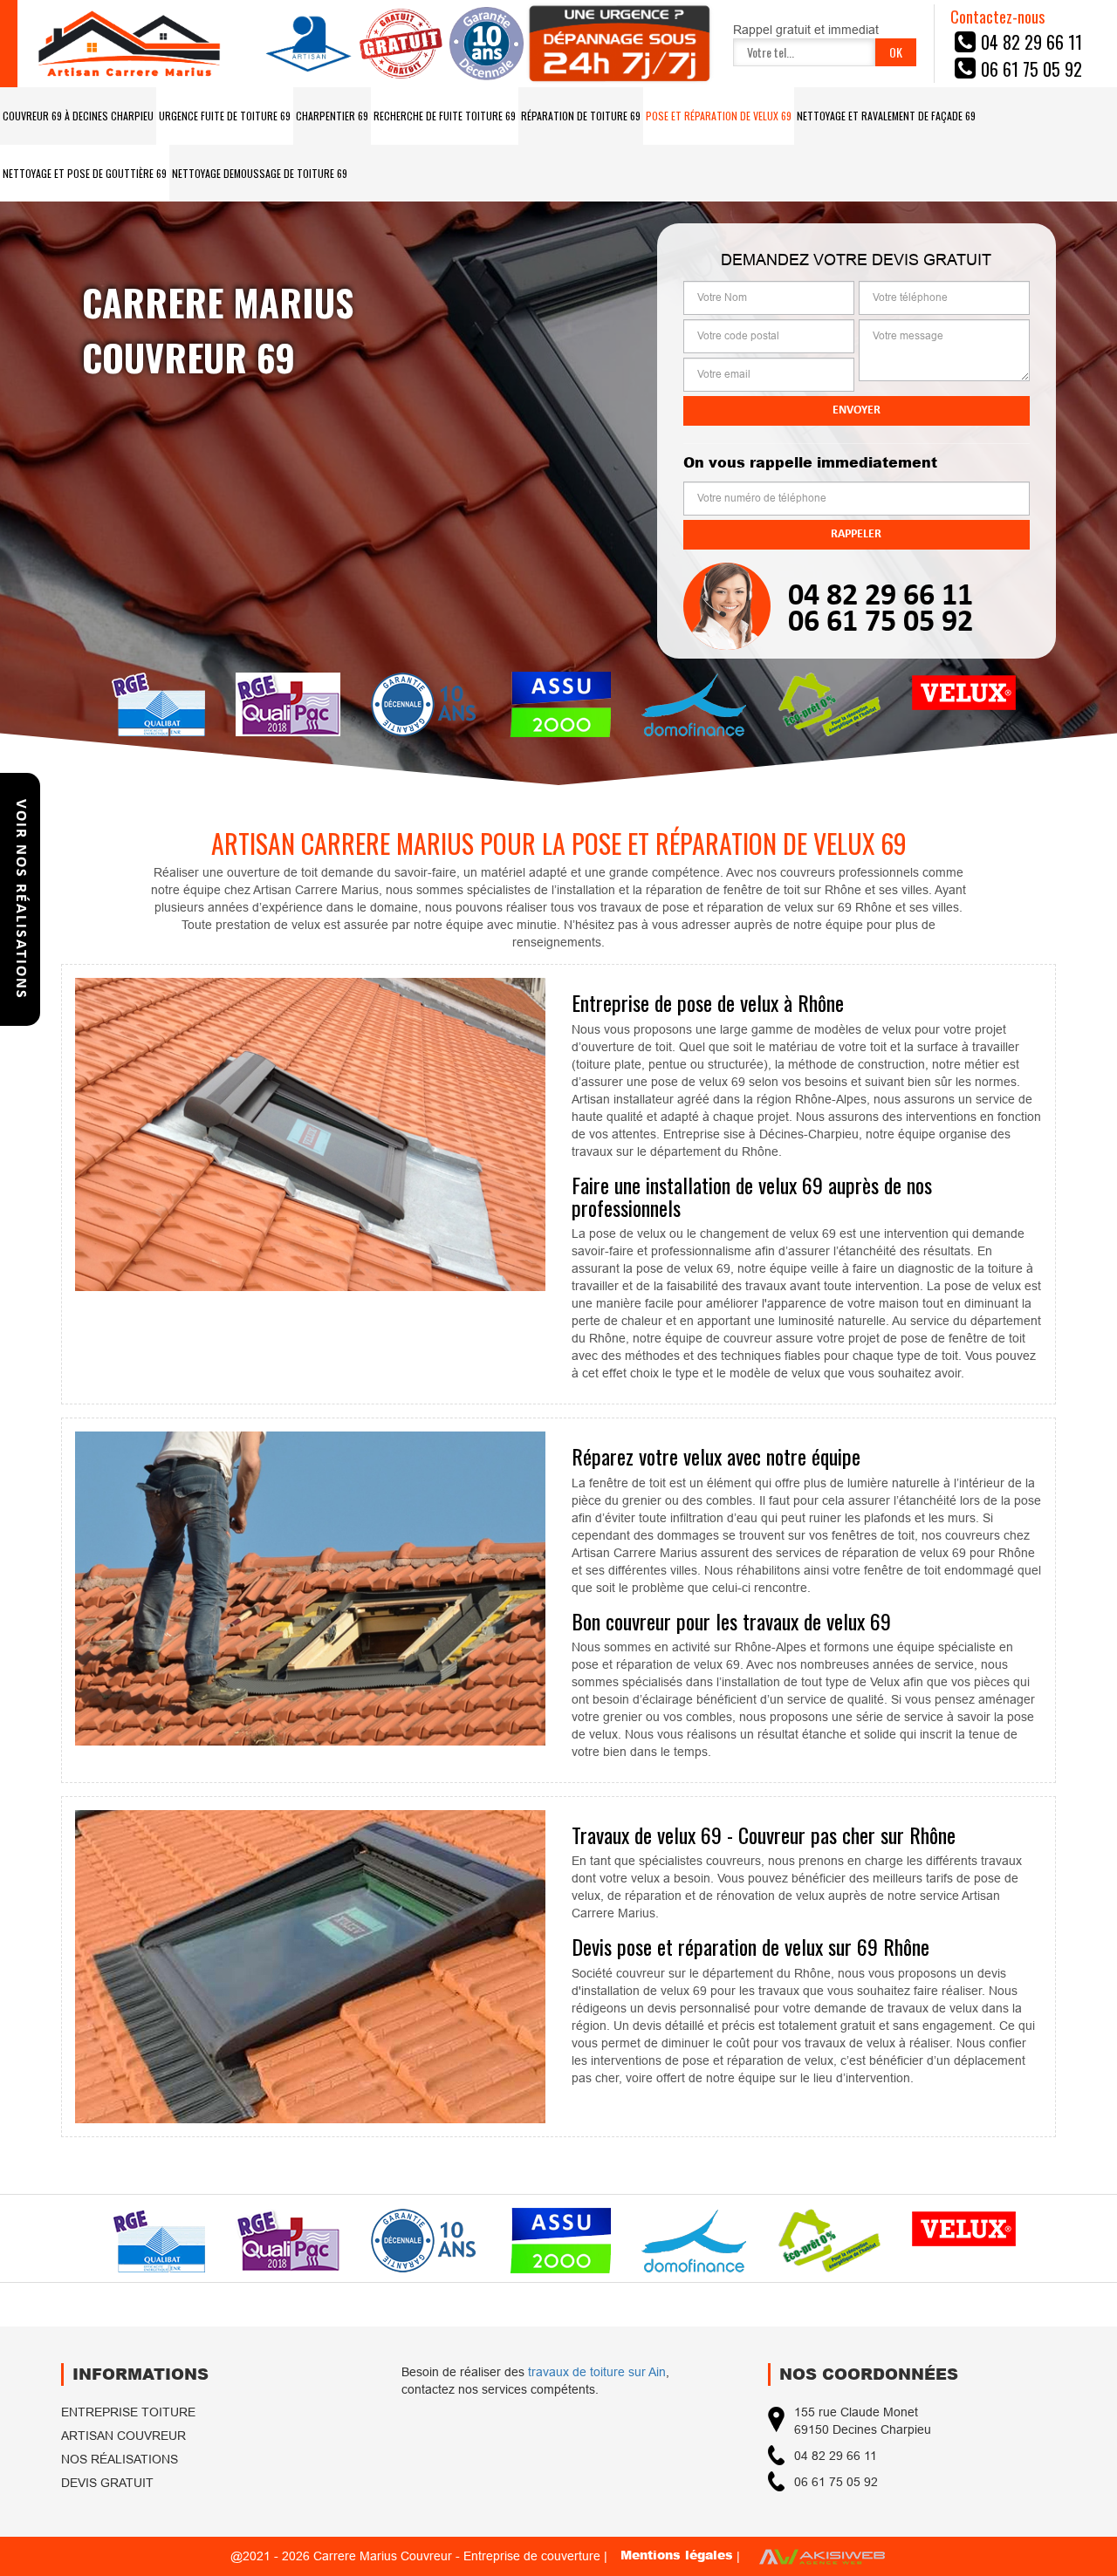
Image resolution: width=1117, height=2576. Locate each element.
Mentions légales (677, 2555)
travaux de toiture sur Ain (597, 2372)
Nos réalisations (120, 2459)
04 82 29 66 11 (881, 597)
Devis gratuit (107, 2483)
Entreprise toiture (128, 2412)
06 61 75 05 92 (881, 623)
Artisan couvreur (123, 2436)
